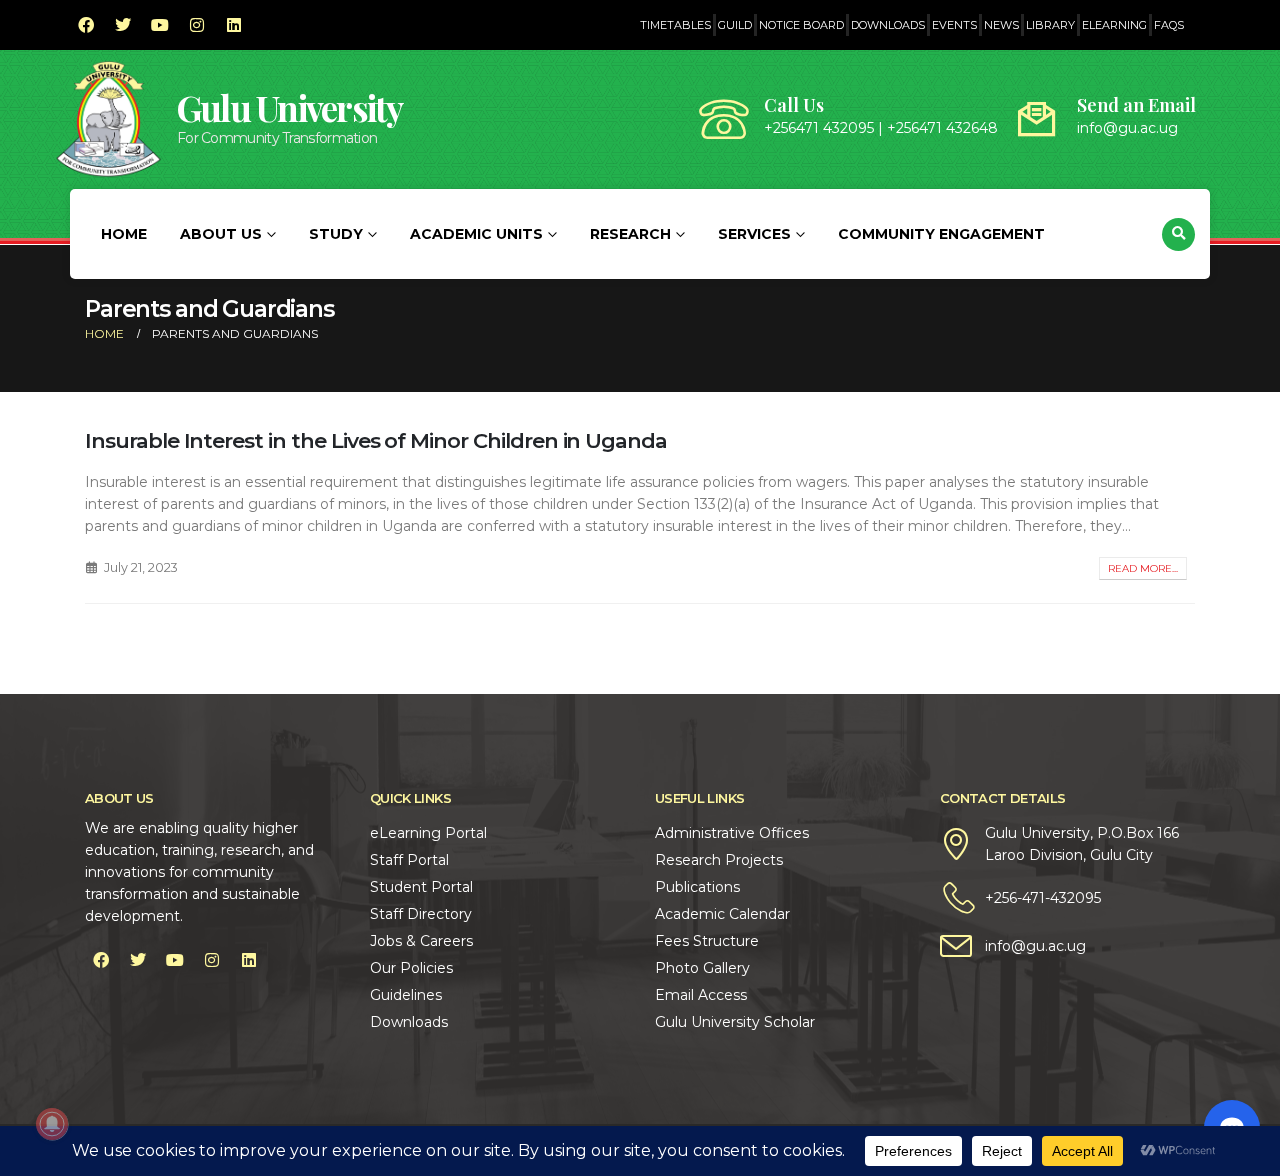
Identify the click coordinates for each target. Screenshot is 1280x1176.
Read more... (1143, 568)
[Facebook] (86, 25)
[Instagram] (197, 25)
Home (124, 234)
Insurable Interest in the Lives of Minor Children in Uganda (376, 440)
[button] (1178, 234)
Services (754, 234)
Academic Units (476, 234)
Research (630, 234)
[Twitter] (123, 25)
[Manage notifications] (52, 1124)
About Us (221, 234)
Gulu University (290, 107)
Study (336, 234)
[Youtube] (160, 25)
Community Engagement (941, 234)
